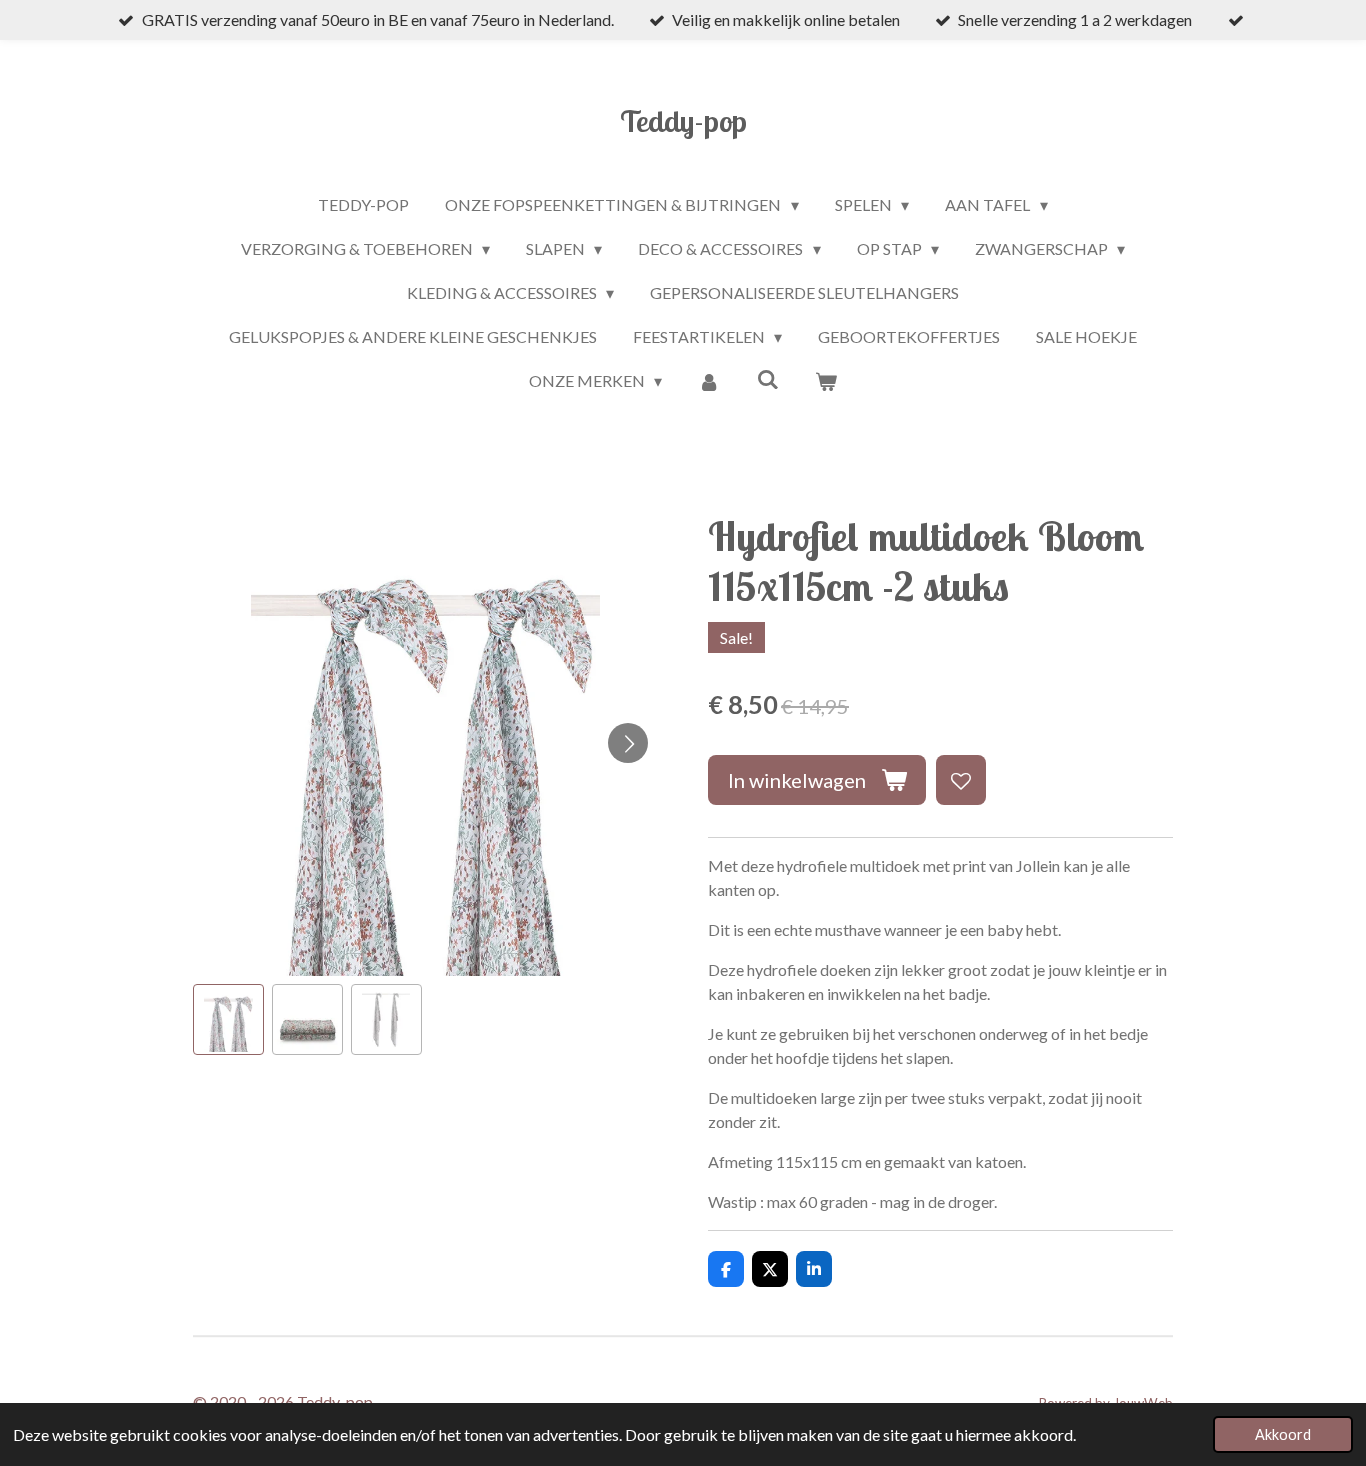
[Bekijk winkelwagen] (826, 381)
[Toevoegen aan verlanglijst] (961, 780)
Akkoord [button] (1283, 1434)
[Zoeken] (768, 378)
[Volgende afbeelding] (628, 743)
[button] (228, 1019)
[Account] (709, 381)
